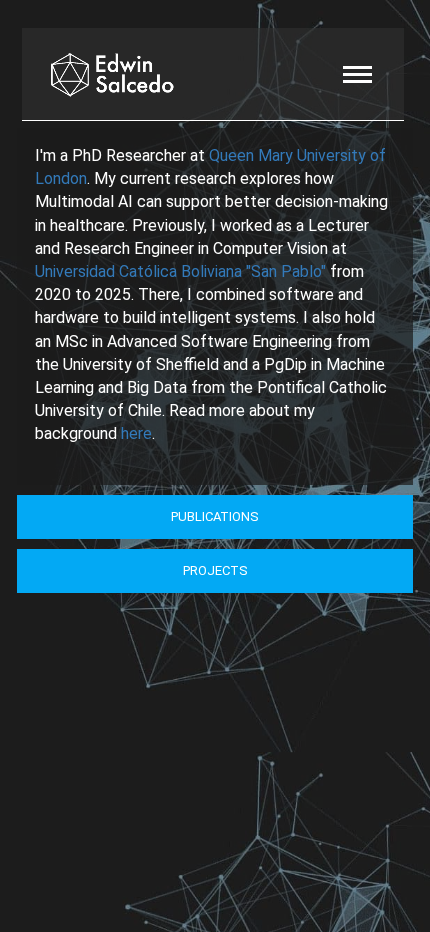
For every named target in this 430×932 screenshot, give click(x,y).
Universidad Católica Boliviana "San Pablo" (180, 271)
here (136, 433)
